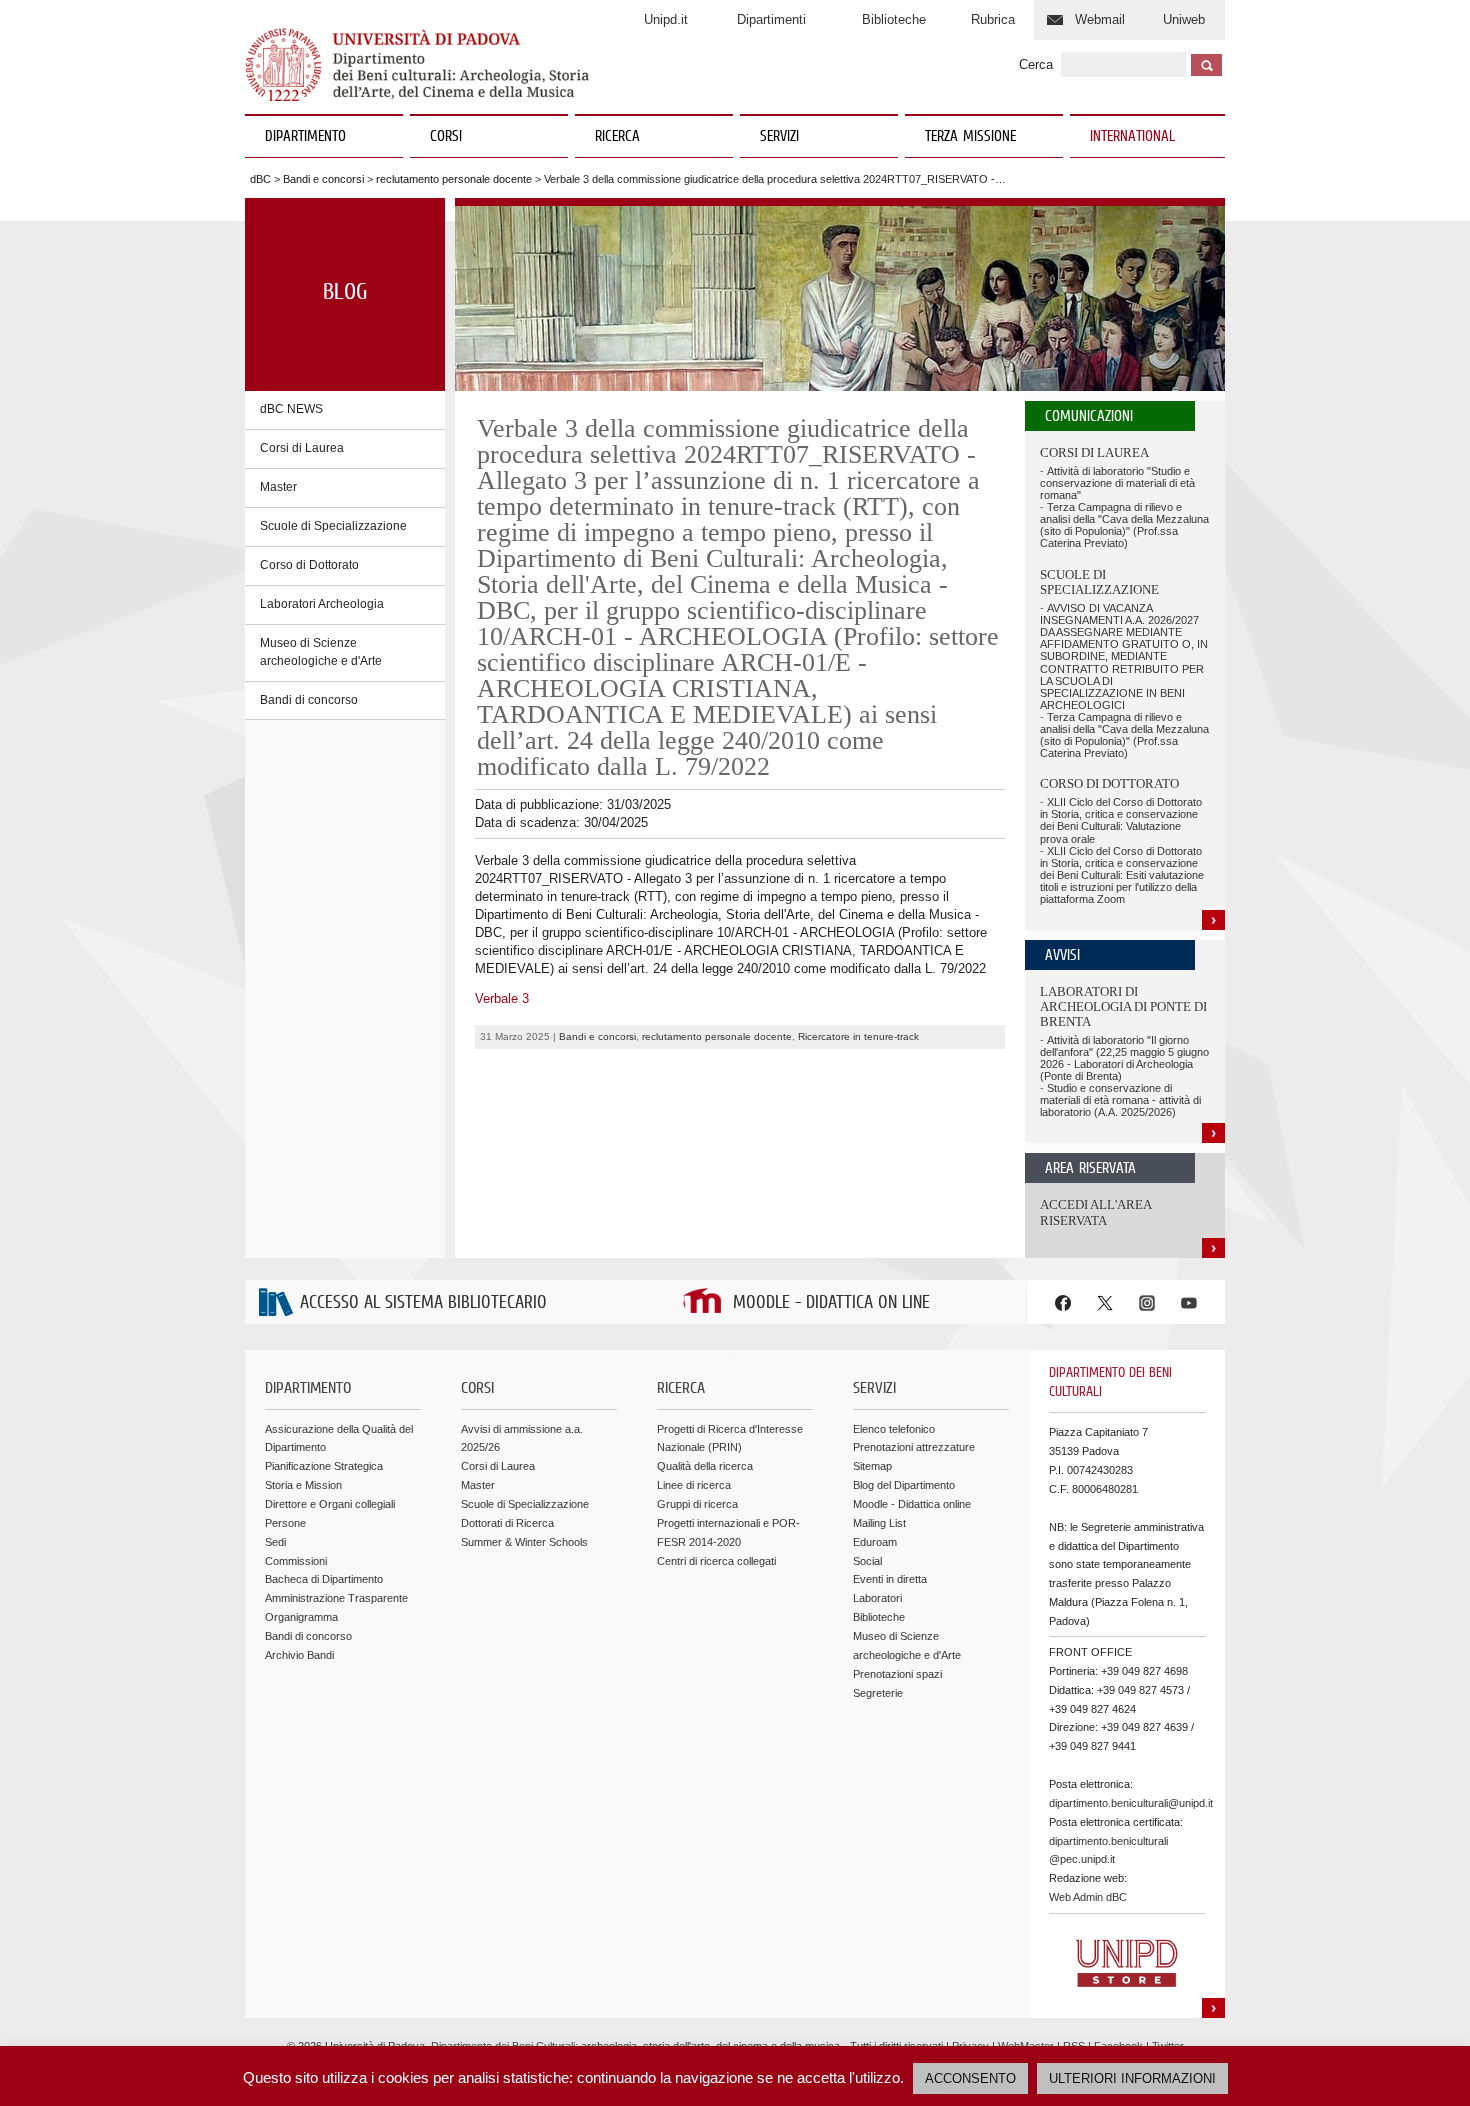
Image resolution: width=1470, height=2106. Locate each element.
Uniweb (1184, 19)
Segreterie (878, 1693)
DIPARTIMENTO (305, 137)
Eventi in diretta (890, 1579)
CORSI (446, 137)
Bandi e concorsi (323, 179)
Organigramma (301, 1617)
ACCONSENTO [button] (970, 2078)
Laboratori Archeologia (322, 604)
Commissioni (296, 1561)
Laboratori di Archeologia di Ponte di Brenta (1123, 1007)
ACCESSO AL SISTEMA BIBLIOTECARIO (423, 1303)
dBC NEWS (291, 409)
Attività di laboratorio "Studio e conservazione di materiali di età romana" (1117, 483)
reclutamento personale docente (454, 179)
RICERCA (617, 137)
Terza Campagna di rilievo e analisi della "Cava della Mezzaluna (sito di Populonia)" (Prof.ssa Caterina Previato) (1124, 525)
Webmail (1100, 19)
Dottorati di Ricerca (507, 1523)
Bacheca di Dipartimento (324, 1579)
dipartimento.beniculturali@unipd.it (1131, 1803)
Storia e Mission (303, 1485)
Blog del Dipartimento (904, 1485)
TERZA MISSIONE (970, 137)
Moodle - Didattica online (912, 1504)
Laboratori (877, 1598)
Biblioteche (894, 19)
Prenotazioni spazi (897, 1674)
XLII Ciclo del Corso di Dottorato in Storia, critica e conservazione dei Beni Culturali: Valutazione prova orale (1121, 820)
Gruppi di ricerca (697, 1504)
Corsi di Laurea (302, 448)
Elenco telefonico (894, 1429)
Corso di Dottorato (309, 565)
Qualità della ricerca (705, 1466)
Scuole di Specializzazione (333, 526)
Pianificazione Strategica (324, 1466)
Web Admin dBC (1088, 1897)
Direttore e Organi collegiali (330, 1504)
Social (867, 1561)
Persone (285, 1523)
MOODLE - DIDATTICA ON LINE (831, 1303)
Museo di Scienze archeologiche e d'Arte (321, 652)
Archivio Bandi (299, 1655)
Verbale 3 (502, 998)
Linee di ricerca (694, 1485)
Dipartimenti (771, 19)
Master (278, 487)
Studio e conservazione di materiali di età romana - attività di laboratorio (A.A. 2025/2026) (1120, 1100)
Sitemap (872, 1466)
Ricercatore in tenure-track (858, 1036)
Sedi (275, 1542)
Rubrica (993, 19)
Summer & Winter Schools (524, 1542)
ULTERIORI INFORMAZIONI (1132, 2078)
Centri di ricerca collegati (716, 1561)
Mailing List (879, 1523)
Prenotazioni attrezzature (914, 1447)
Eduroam (875, 1542)
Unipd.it (666, 19)
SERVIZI (779, 137)
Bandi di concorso (309, 700)
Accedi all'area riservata (1095, 1212)
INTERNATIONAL (1132, 137)
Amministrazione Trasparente (336, 1598)
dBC (260, 179)
